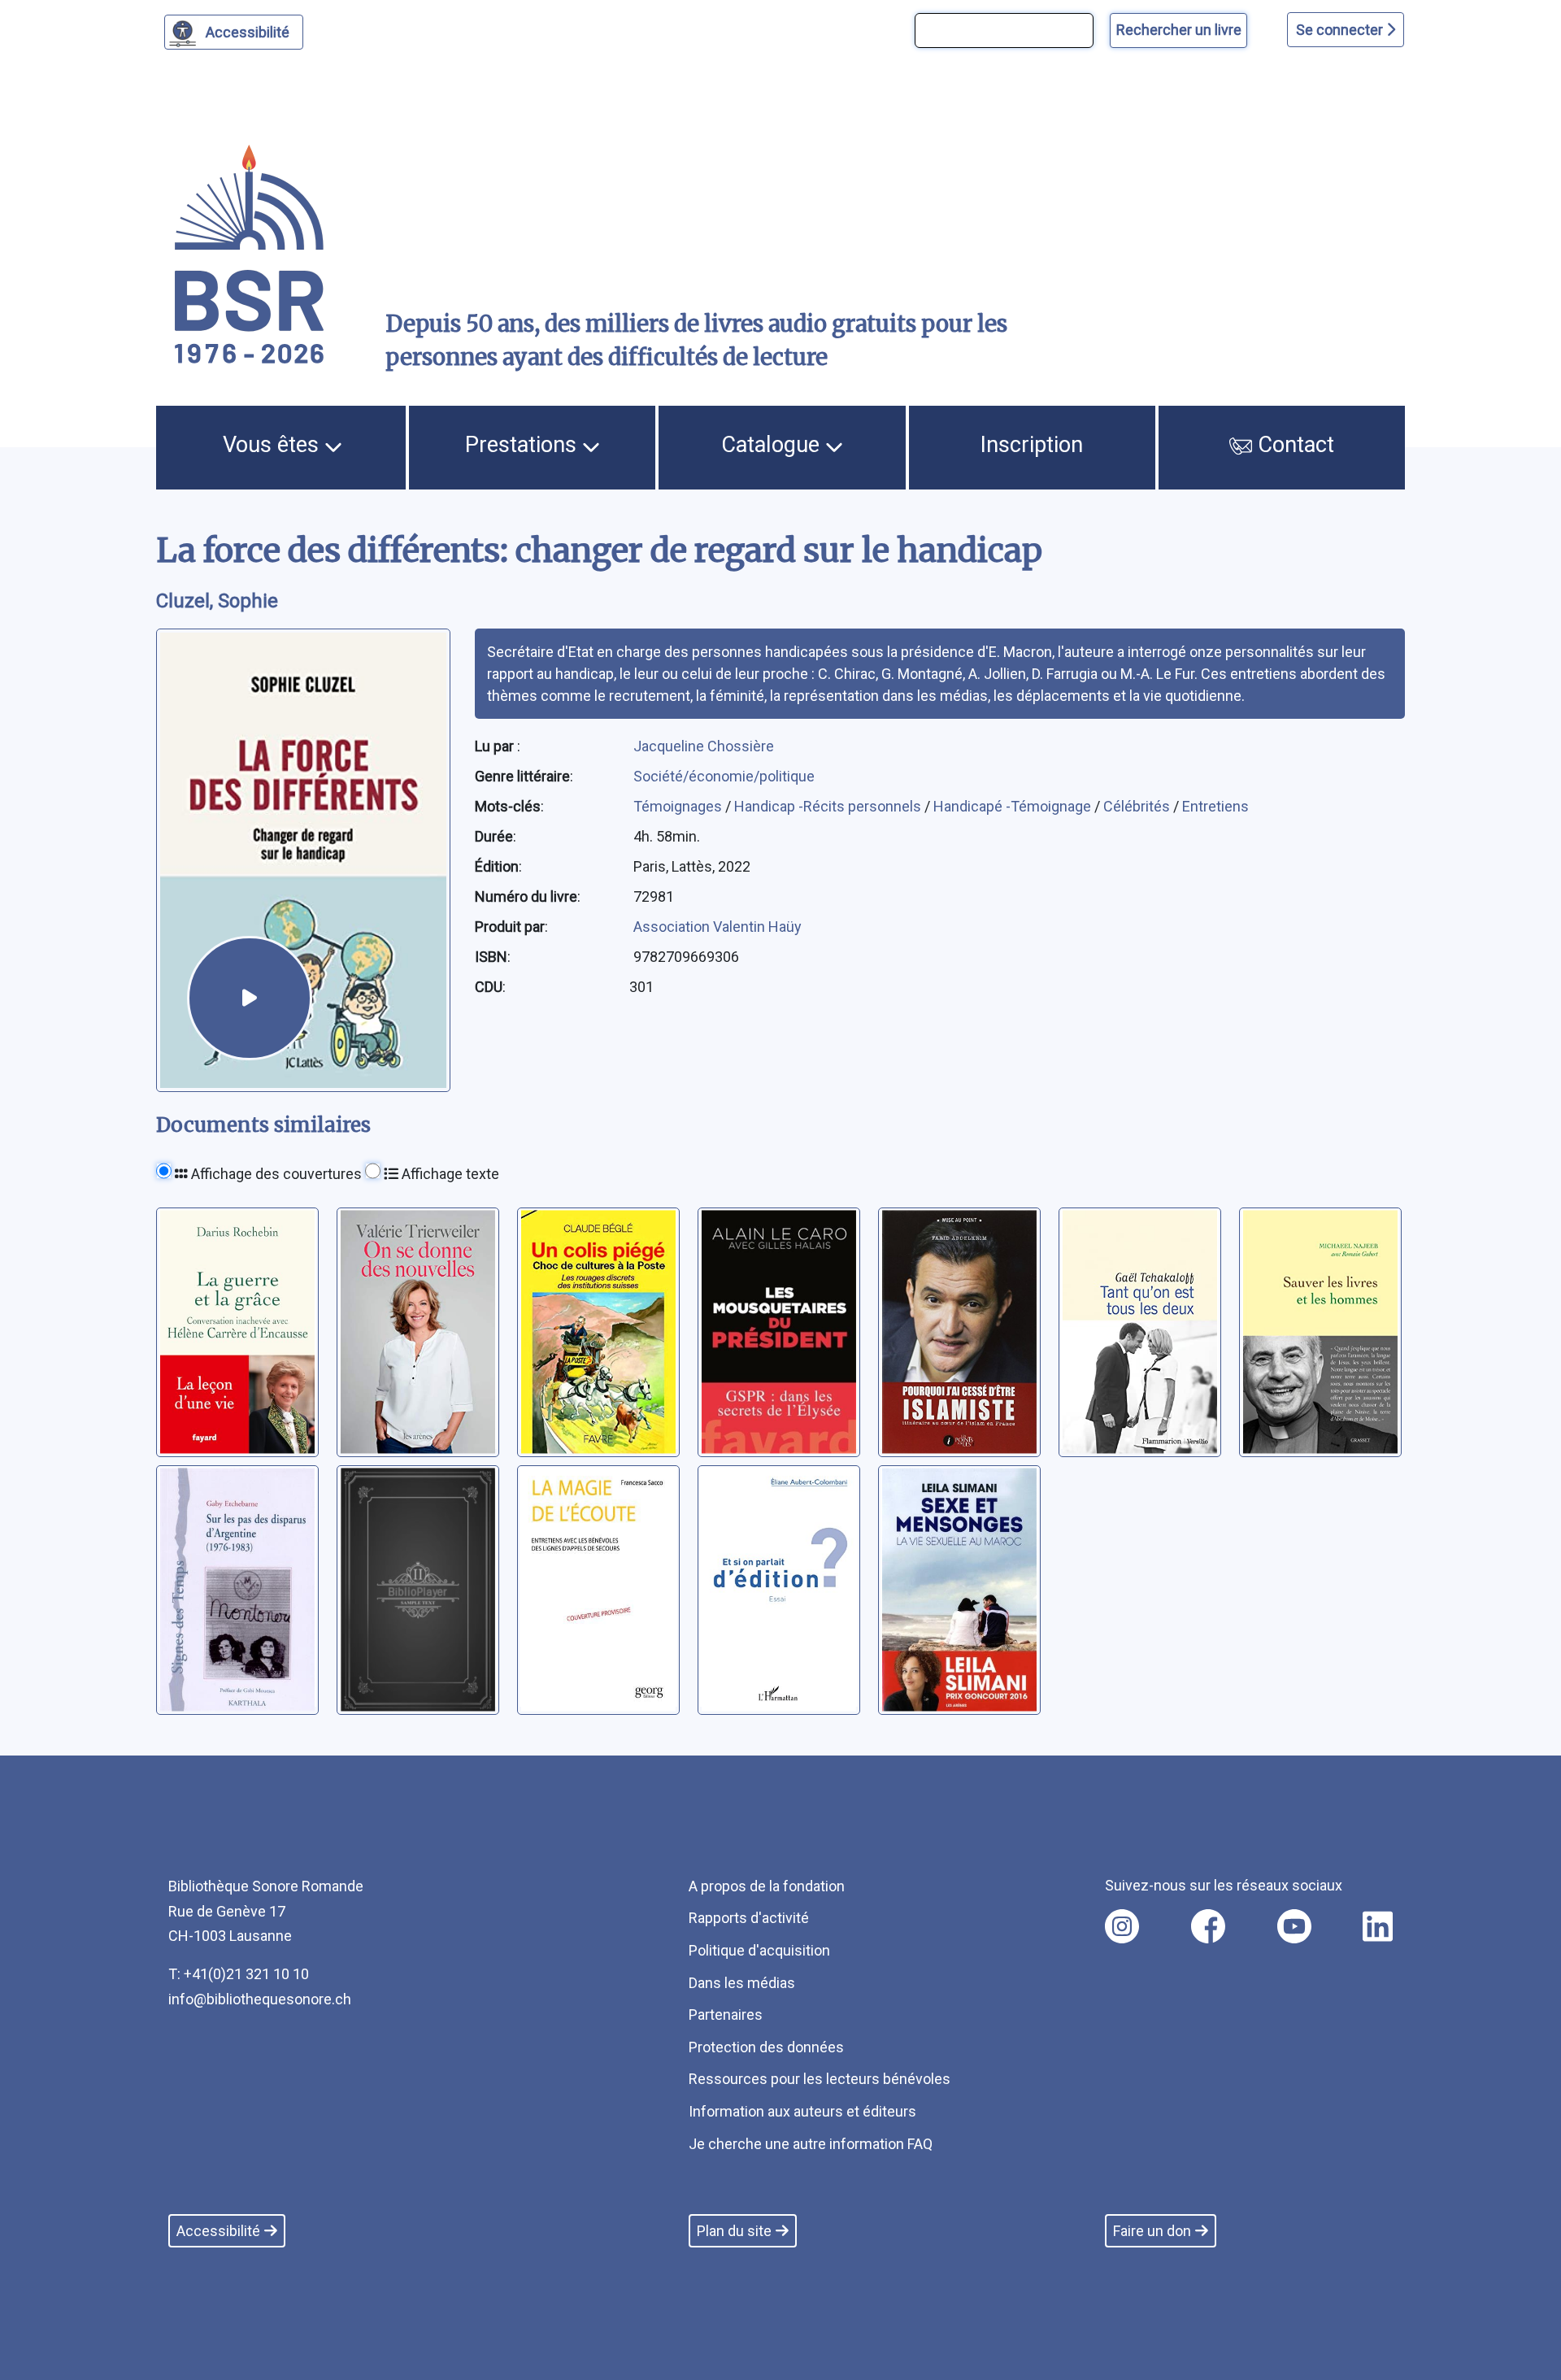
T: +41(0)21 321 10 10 (239, 1974)
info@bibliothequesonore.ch (260, 1999)
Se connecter (1341, 30)
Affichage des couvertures (275, 1174)
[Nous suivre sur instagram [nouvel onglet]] (1122, 1926)
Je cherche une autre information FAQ (811, 2144)
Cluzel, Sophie (217, 601)
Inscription (1032, 445)
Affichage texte (449, 1174)
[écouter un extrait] (250, 999)
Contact (1293, 445)
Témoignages (679, 806)
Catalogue (773, 445)
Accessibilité (248, 32)
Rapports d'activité (749, 1918)
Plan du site (734, 2231)
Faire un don (1152, 2231)
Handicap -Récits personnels (829, 806)
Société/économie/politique (724, 776)
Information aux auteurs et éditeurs (802, 2111)
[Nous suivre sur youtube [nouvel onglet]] (1294, 1926)
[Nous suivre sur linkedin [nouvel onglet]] (1378, 1926)
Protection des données (766, 2047)
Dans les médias (742, 1983)
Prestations (524, 445)
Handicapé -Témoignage (1014, 806)
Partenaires (726, 2015)
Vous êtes (274, 445)
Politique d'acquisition (759, 1950)
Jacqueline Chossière (704, 746)
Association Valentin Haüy (717, 927)
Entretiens (1215, 806)
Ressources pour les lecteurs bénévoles (820, 2079)
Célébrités (1138, 806)
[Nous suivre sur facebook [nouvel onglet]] (1208, 1926)
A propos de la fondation (767, 1886)
